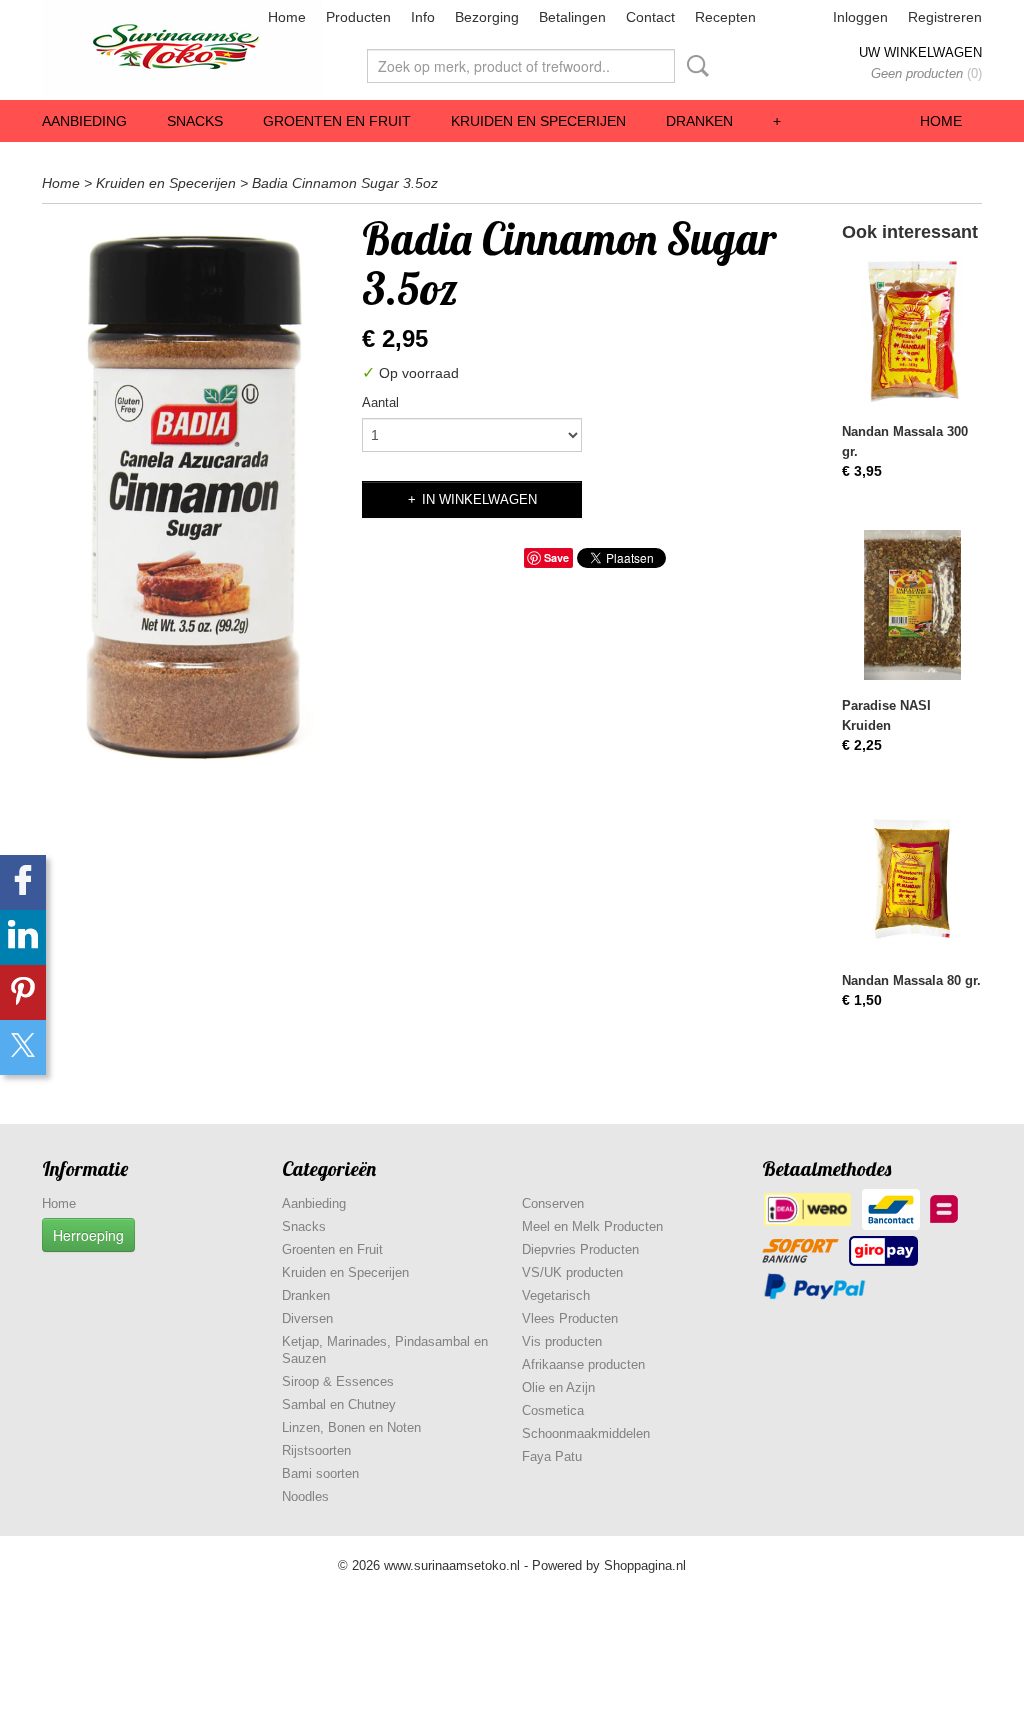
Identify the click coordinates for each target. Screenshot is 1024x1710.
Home (287, 17)
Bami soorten (320, 1473)
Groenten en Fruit (337, 121)
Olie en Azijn (558, 1387)
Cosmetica (553, 1410)
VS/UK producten (572, 1272)
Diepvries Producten (580, 1249)
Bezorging (487, 17)
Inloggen (860, 17)
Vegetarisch (556, 1295)
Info (423, 17)
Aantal (380, 402)
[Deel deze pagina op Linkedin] (23, 937)
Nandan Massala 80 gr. (911, 980)
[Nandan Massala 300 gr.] (912, 330)
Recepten (725, 17)
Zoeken (694, 66)
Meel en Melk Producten (592, 1226)
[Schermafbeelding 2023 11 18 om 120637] (192, 493)
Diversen (307, 1318)
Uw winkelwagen (920, 52)
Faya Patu (552, 1456)
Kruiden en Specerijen (538, 121)
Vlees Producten (570, 1318)
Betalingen (572, 17)
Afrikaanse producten (583, 1364)
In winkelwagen (479, 499)
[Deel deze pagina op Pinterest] (23, 992)
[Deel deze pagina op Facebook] (23, 882)
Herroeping (88, 1235)
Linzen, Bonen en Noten (351, 1427)
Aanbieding (84, 121)
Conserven (553, 1203)
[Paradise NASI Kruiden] (912, 605)
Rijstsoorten (316, 1450)
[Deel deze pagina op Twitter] (23, 1047)
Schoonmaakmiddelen (586, 1433)
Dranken (699, 121)
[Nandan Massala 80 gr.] (912, 879)
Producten (358, 17)
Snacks (195, 121)
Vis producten (562, 1341)
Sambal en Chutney (339, 1404)
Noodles (305, 1496)
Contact (650, 17)
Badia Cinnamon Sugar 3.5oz (345, 183)
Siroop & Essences (338, 1381)
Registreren (945, 17)
